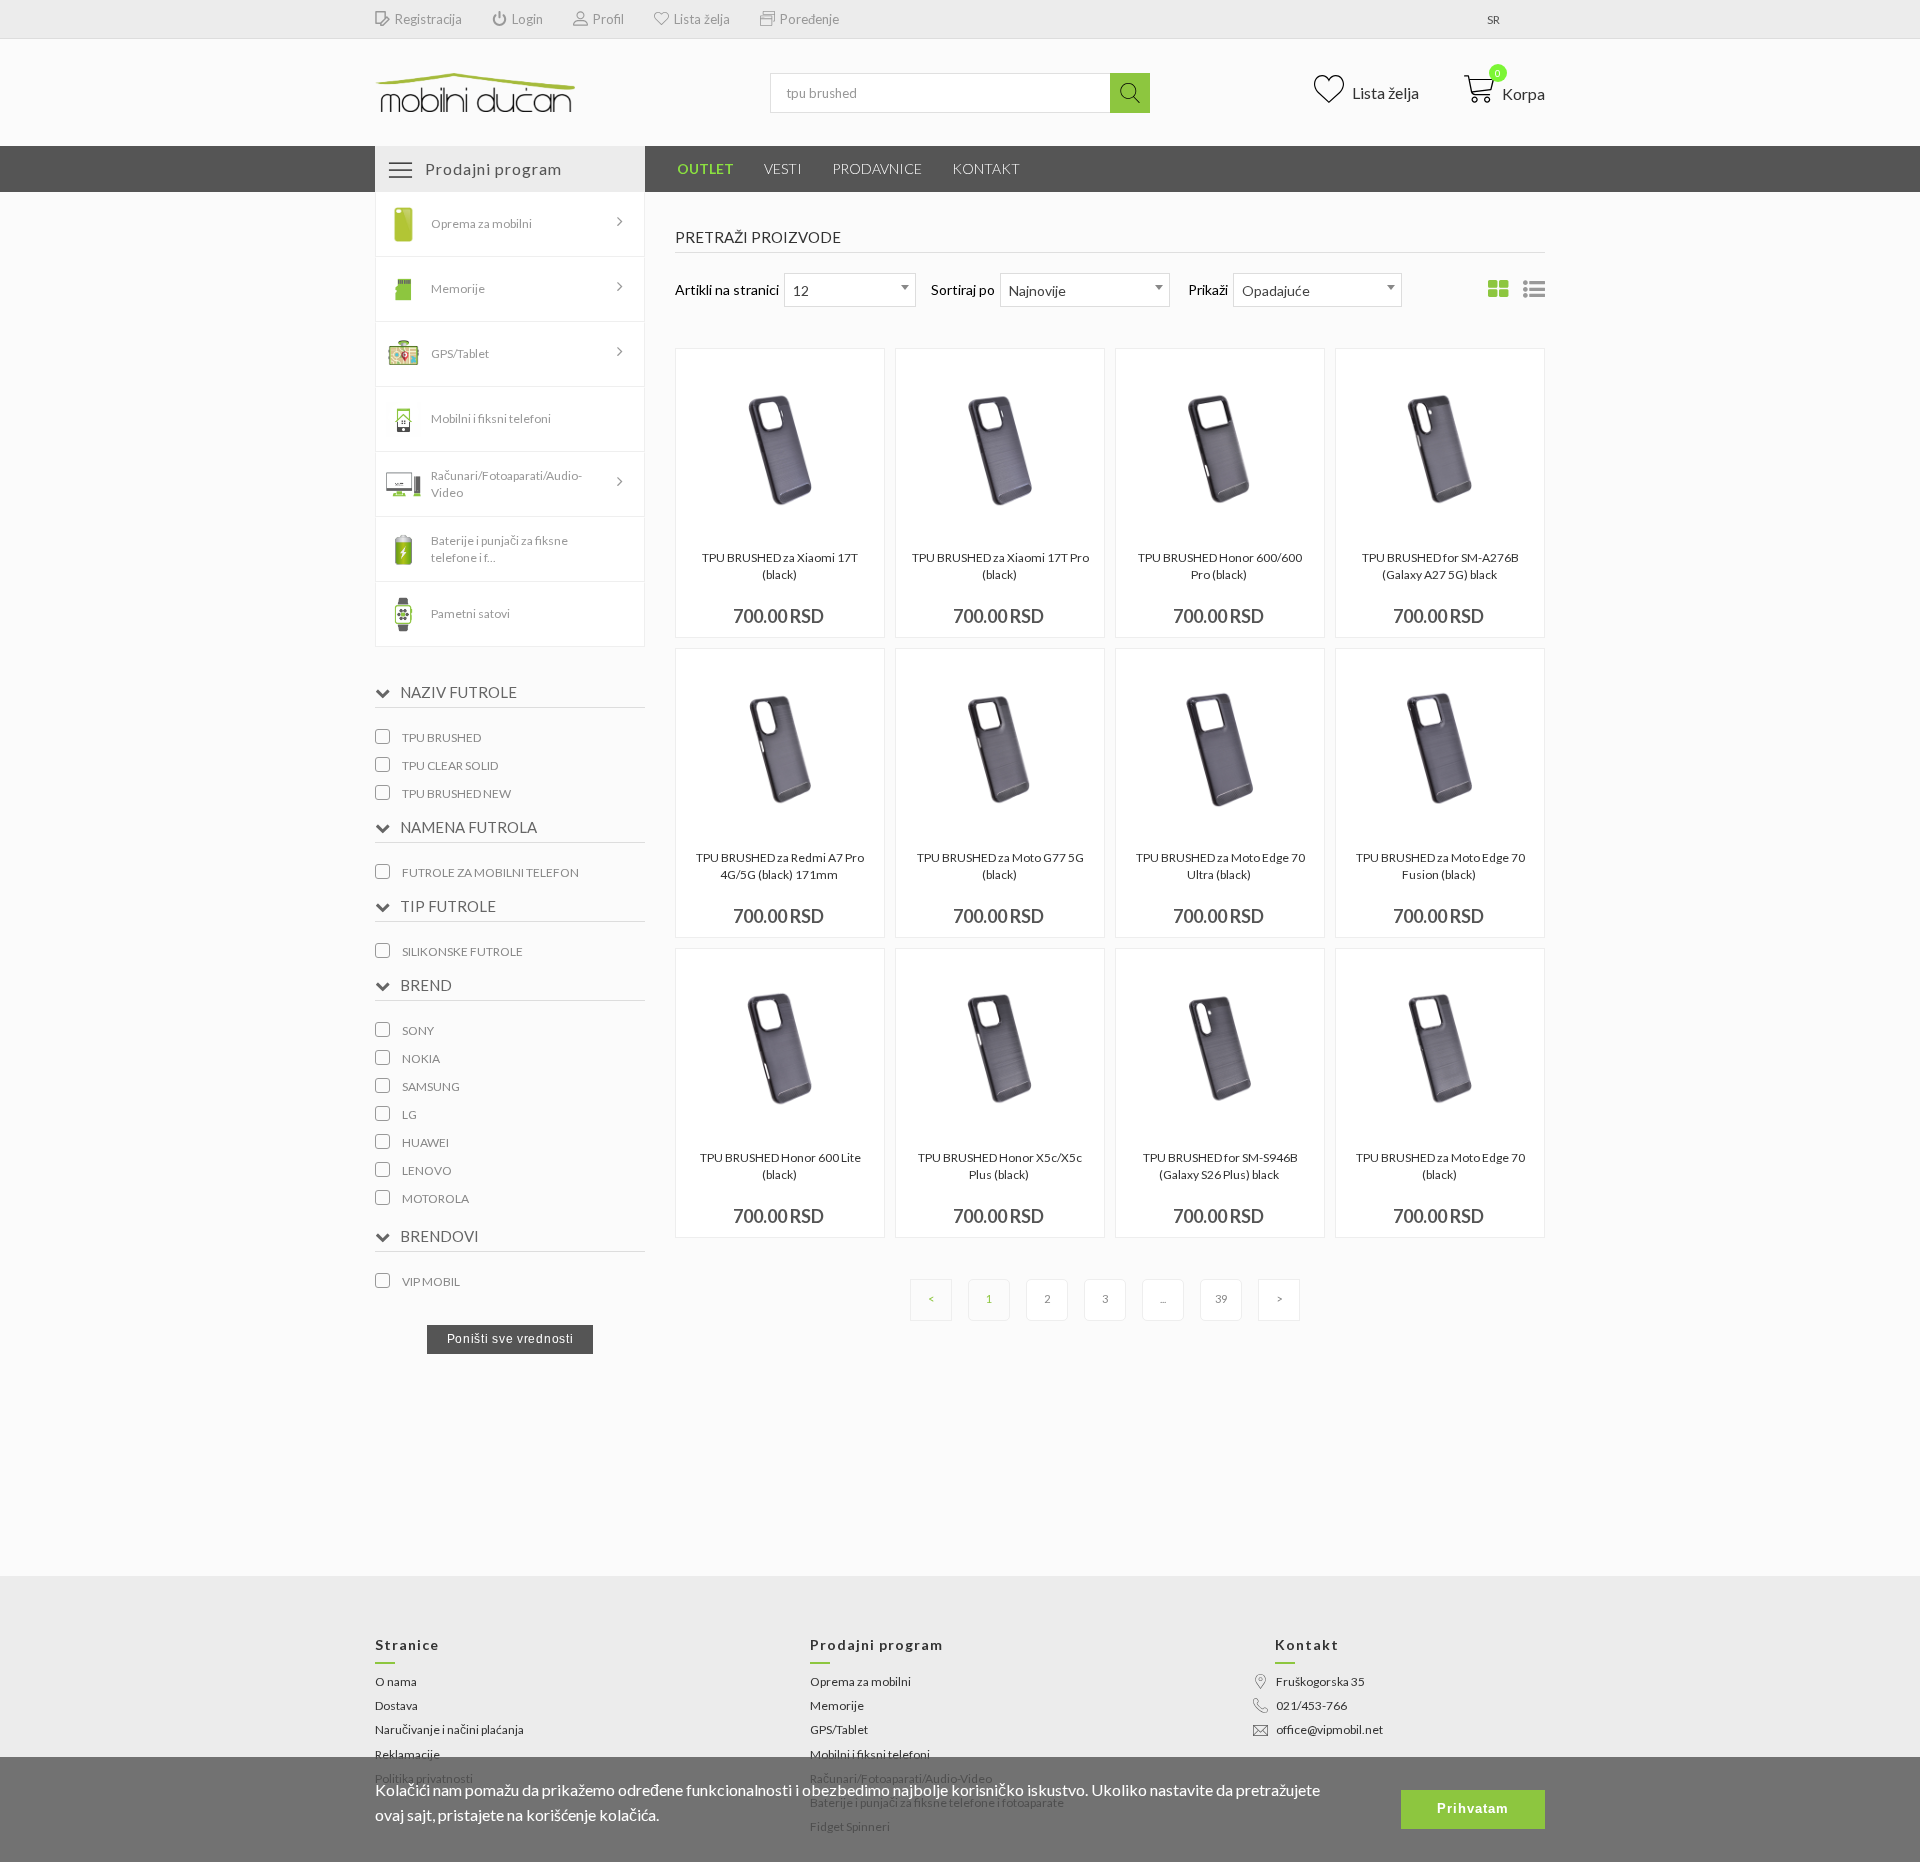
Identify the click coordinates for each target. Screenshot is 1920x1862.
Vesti (783, 168)
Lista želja (702, 19)
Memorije (458, 288)
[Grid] (1498, 288)
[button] (1504, 89)
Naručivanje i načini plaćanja (449, 1729)
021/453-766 (1311, 1705)
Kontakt (986, 168)
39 (1221, 1298)
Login (527, 19)
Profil (608, 19)
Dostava (396, 1705)
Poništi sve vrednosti (510, 1339)
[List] (1534, 288)
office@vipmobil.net (1329, 1729)
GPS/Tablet (460, 353)
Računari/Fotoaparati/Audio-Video (506, 484)
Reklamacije (407, 1754)
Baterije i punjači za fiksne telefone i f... (499, 549)
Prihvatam (1473, 1808)
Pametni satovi (470, 613)
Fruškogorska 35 (1320, 1681)
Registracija (428, 19)
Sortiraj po (963, 289)
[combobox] (850, 290)
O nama (396, 1681)
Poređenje (809, 19)
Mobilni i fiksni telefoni (491, 418)
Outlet (705, 168)
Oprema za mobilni (481, 223)
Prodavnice (877, 168)
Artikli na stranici (727, 289)
